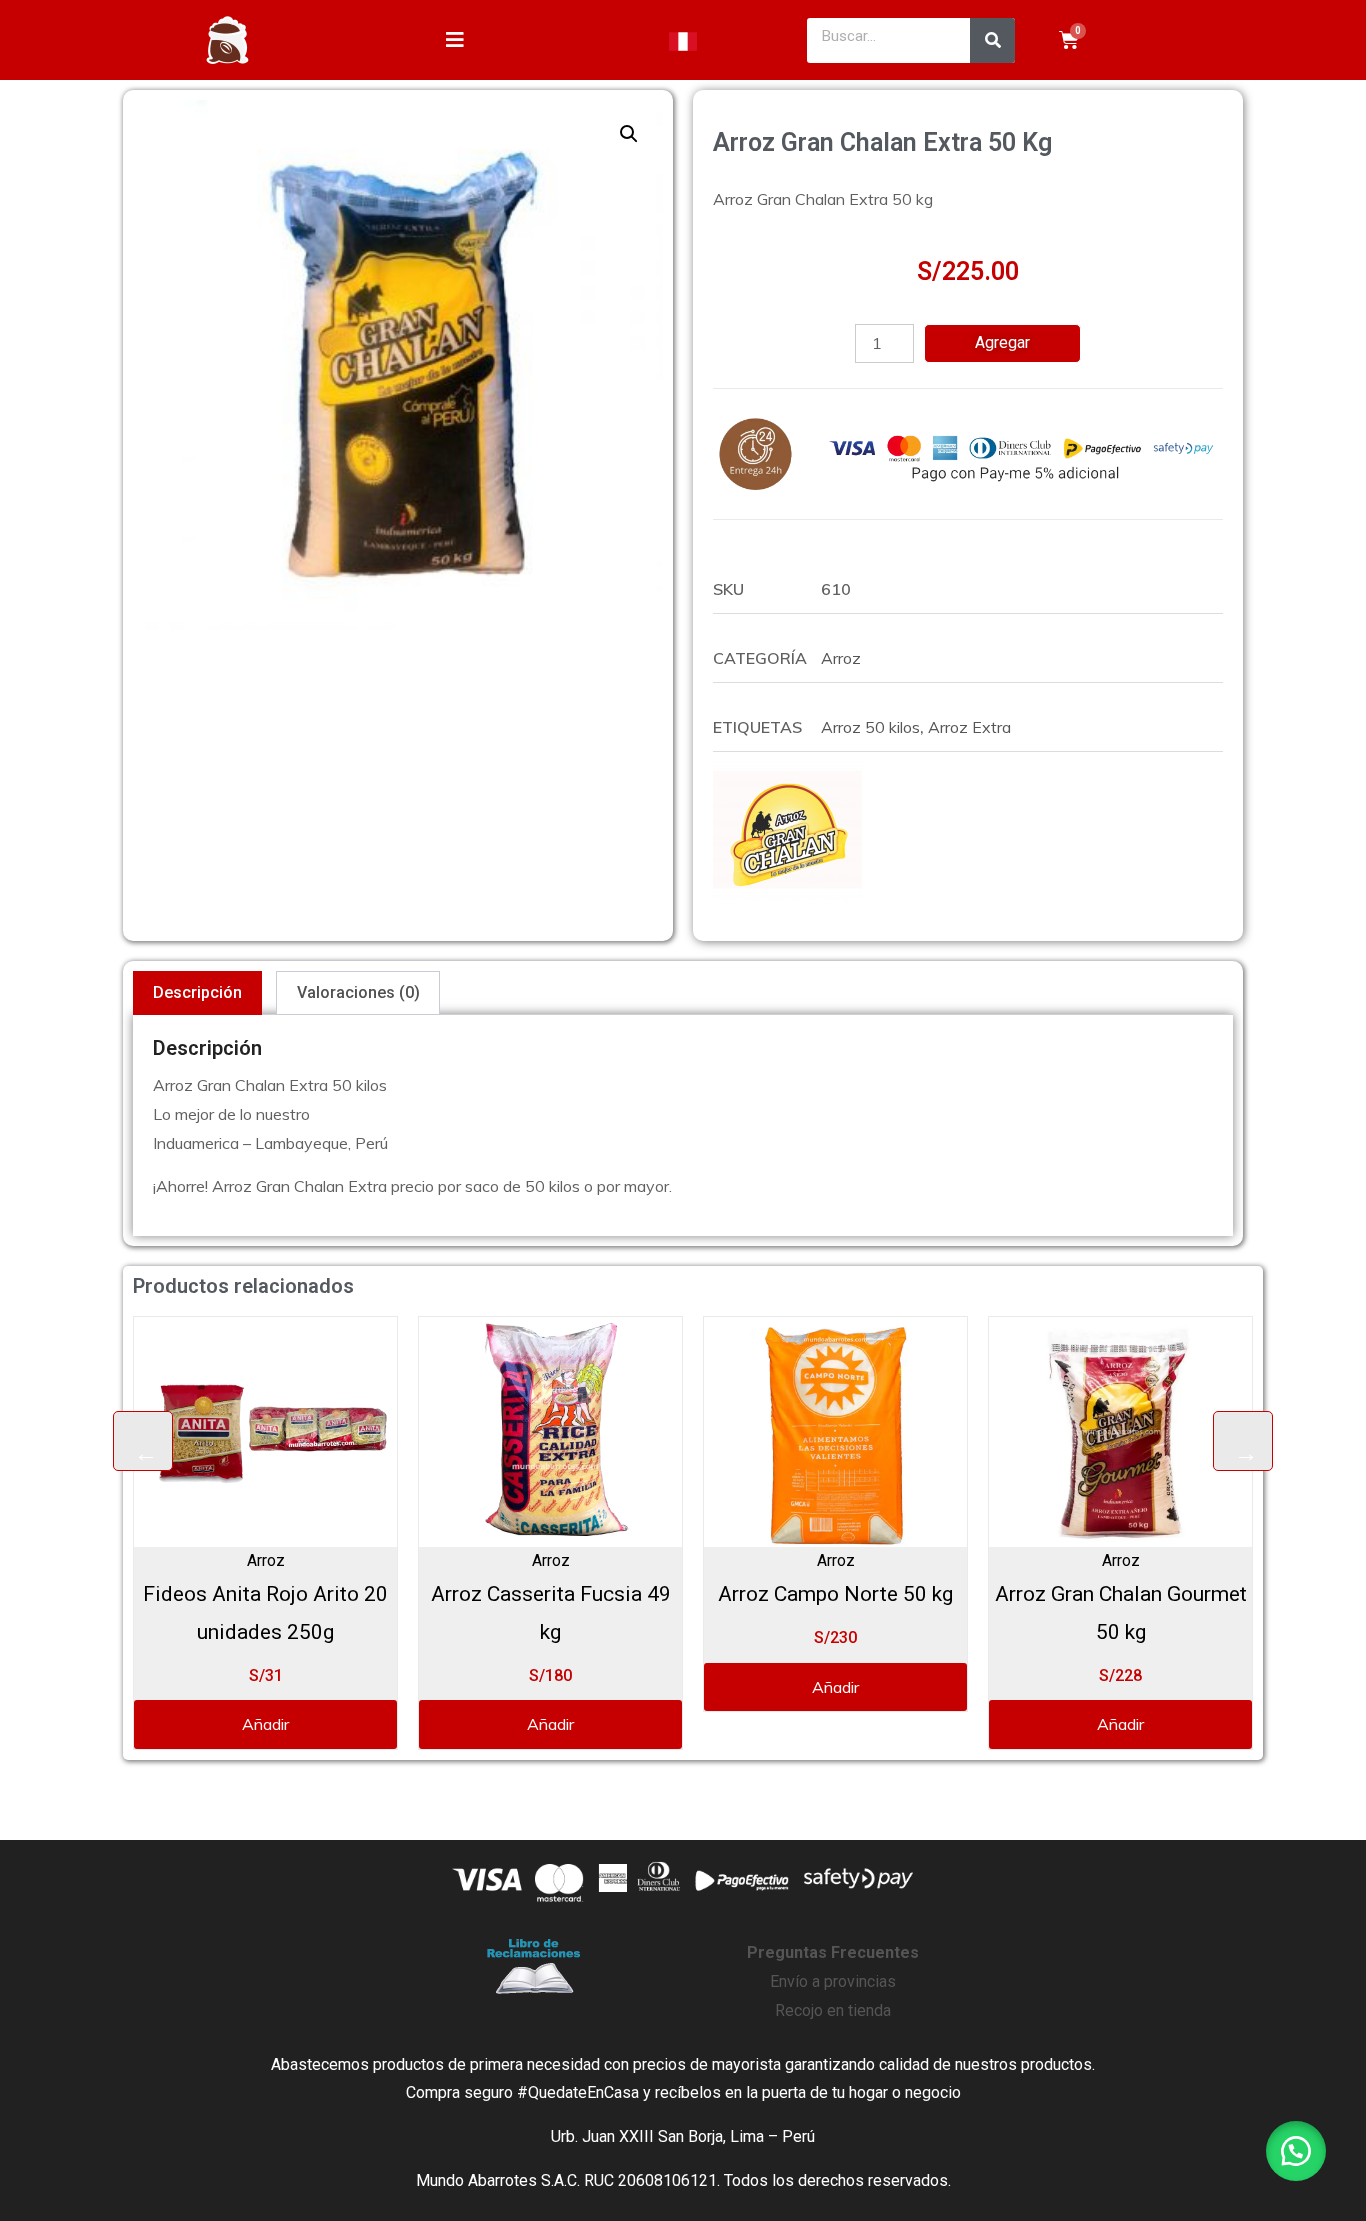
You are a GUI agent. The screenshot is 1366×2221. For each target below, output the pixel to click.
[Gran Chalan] (788, 836)
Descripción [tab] (197, 992)
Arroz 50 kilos (870, 727)
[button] (629, 134)
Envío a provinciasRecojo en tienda (833, 1981)
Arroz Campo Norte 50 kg (640, 1594)
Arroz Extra (969, 727)
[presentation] (143, 1441)
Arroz (841, 658)
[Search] (992, 40)
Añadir (355, 1724)
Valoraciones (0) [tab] (358, 992)
